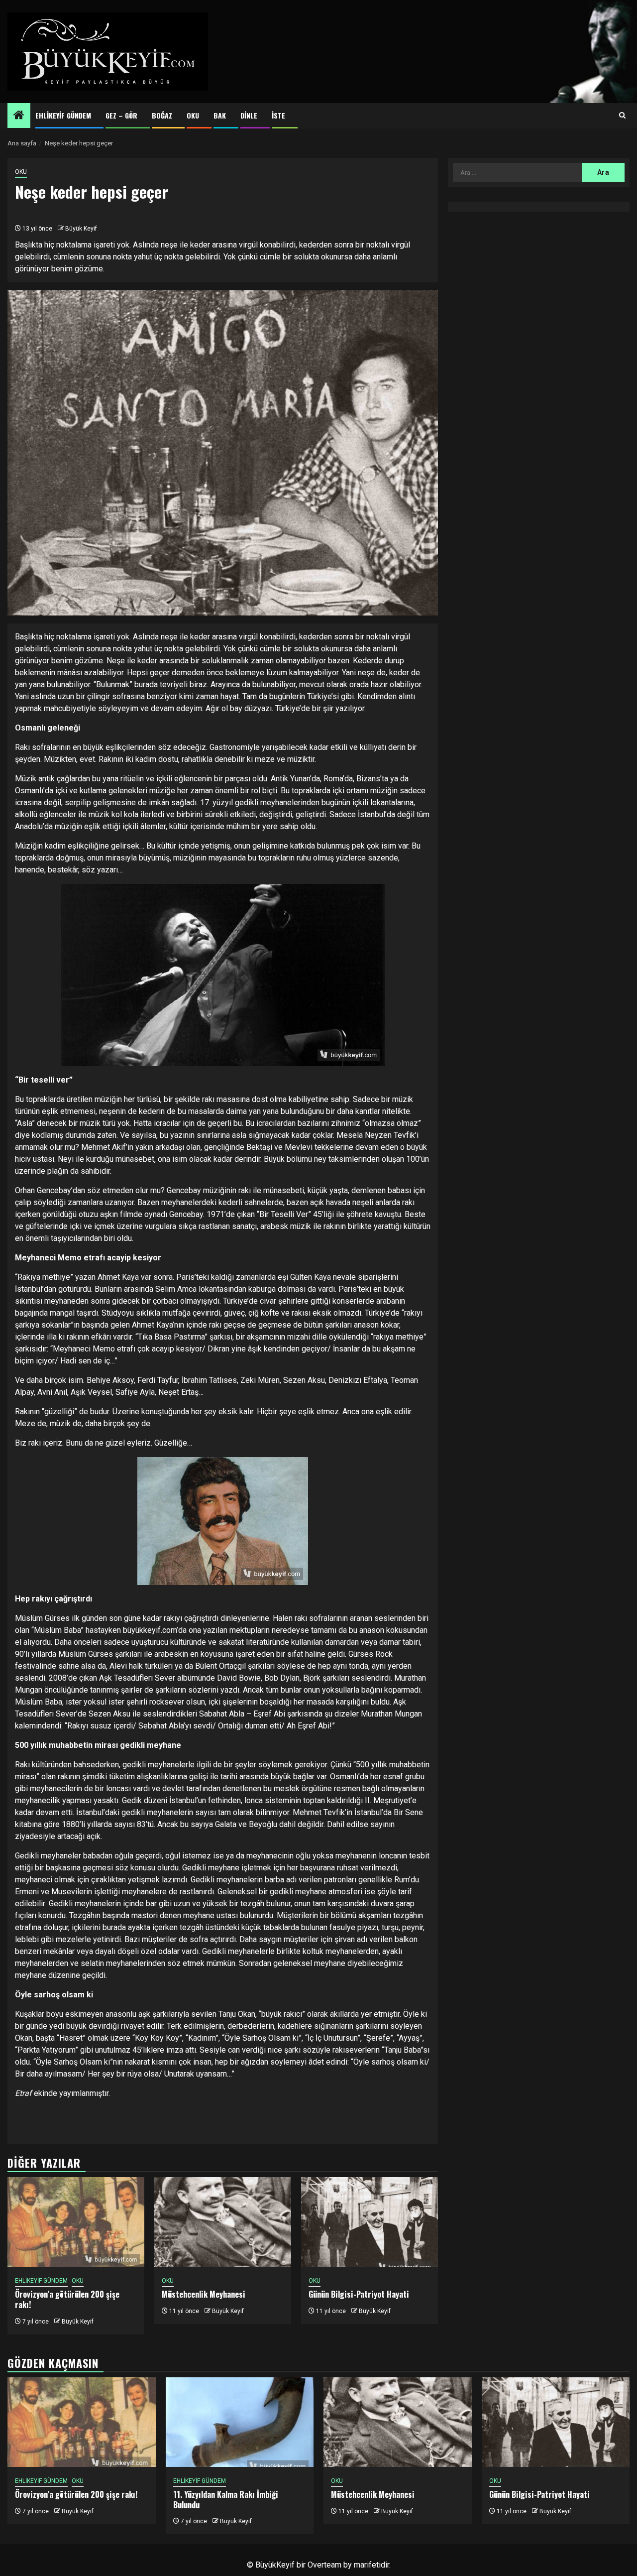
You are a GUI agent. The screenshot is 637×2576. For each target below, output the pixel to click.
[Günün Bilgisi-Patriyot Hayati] (370, 2222)
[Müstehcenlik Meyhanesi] (223, 2222)
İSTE (278, 115)
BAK (220, 115)
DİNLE (249, 115)
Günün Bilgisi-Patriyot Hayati (359, 2294)
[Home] (19, 116)
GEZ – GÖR (121, 115)
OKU (193, 115)
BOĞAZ (162, 115)
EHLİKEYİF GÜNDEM (63, 115)
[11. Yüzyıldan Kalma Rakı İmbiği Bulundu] (240, 2422)
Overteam (324, 2565)
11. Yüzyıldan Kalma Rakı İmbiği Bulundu (226, 2500)
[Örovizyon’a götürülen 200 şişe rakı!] (76, 2222)
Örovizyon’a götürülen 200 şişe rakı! (67, 2299)
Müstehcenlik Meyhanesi (204, 2294)
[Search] (622, 116)
